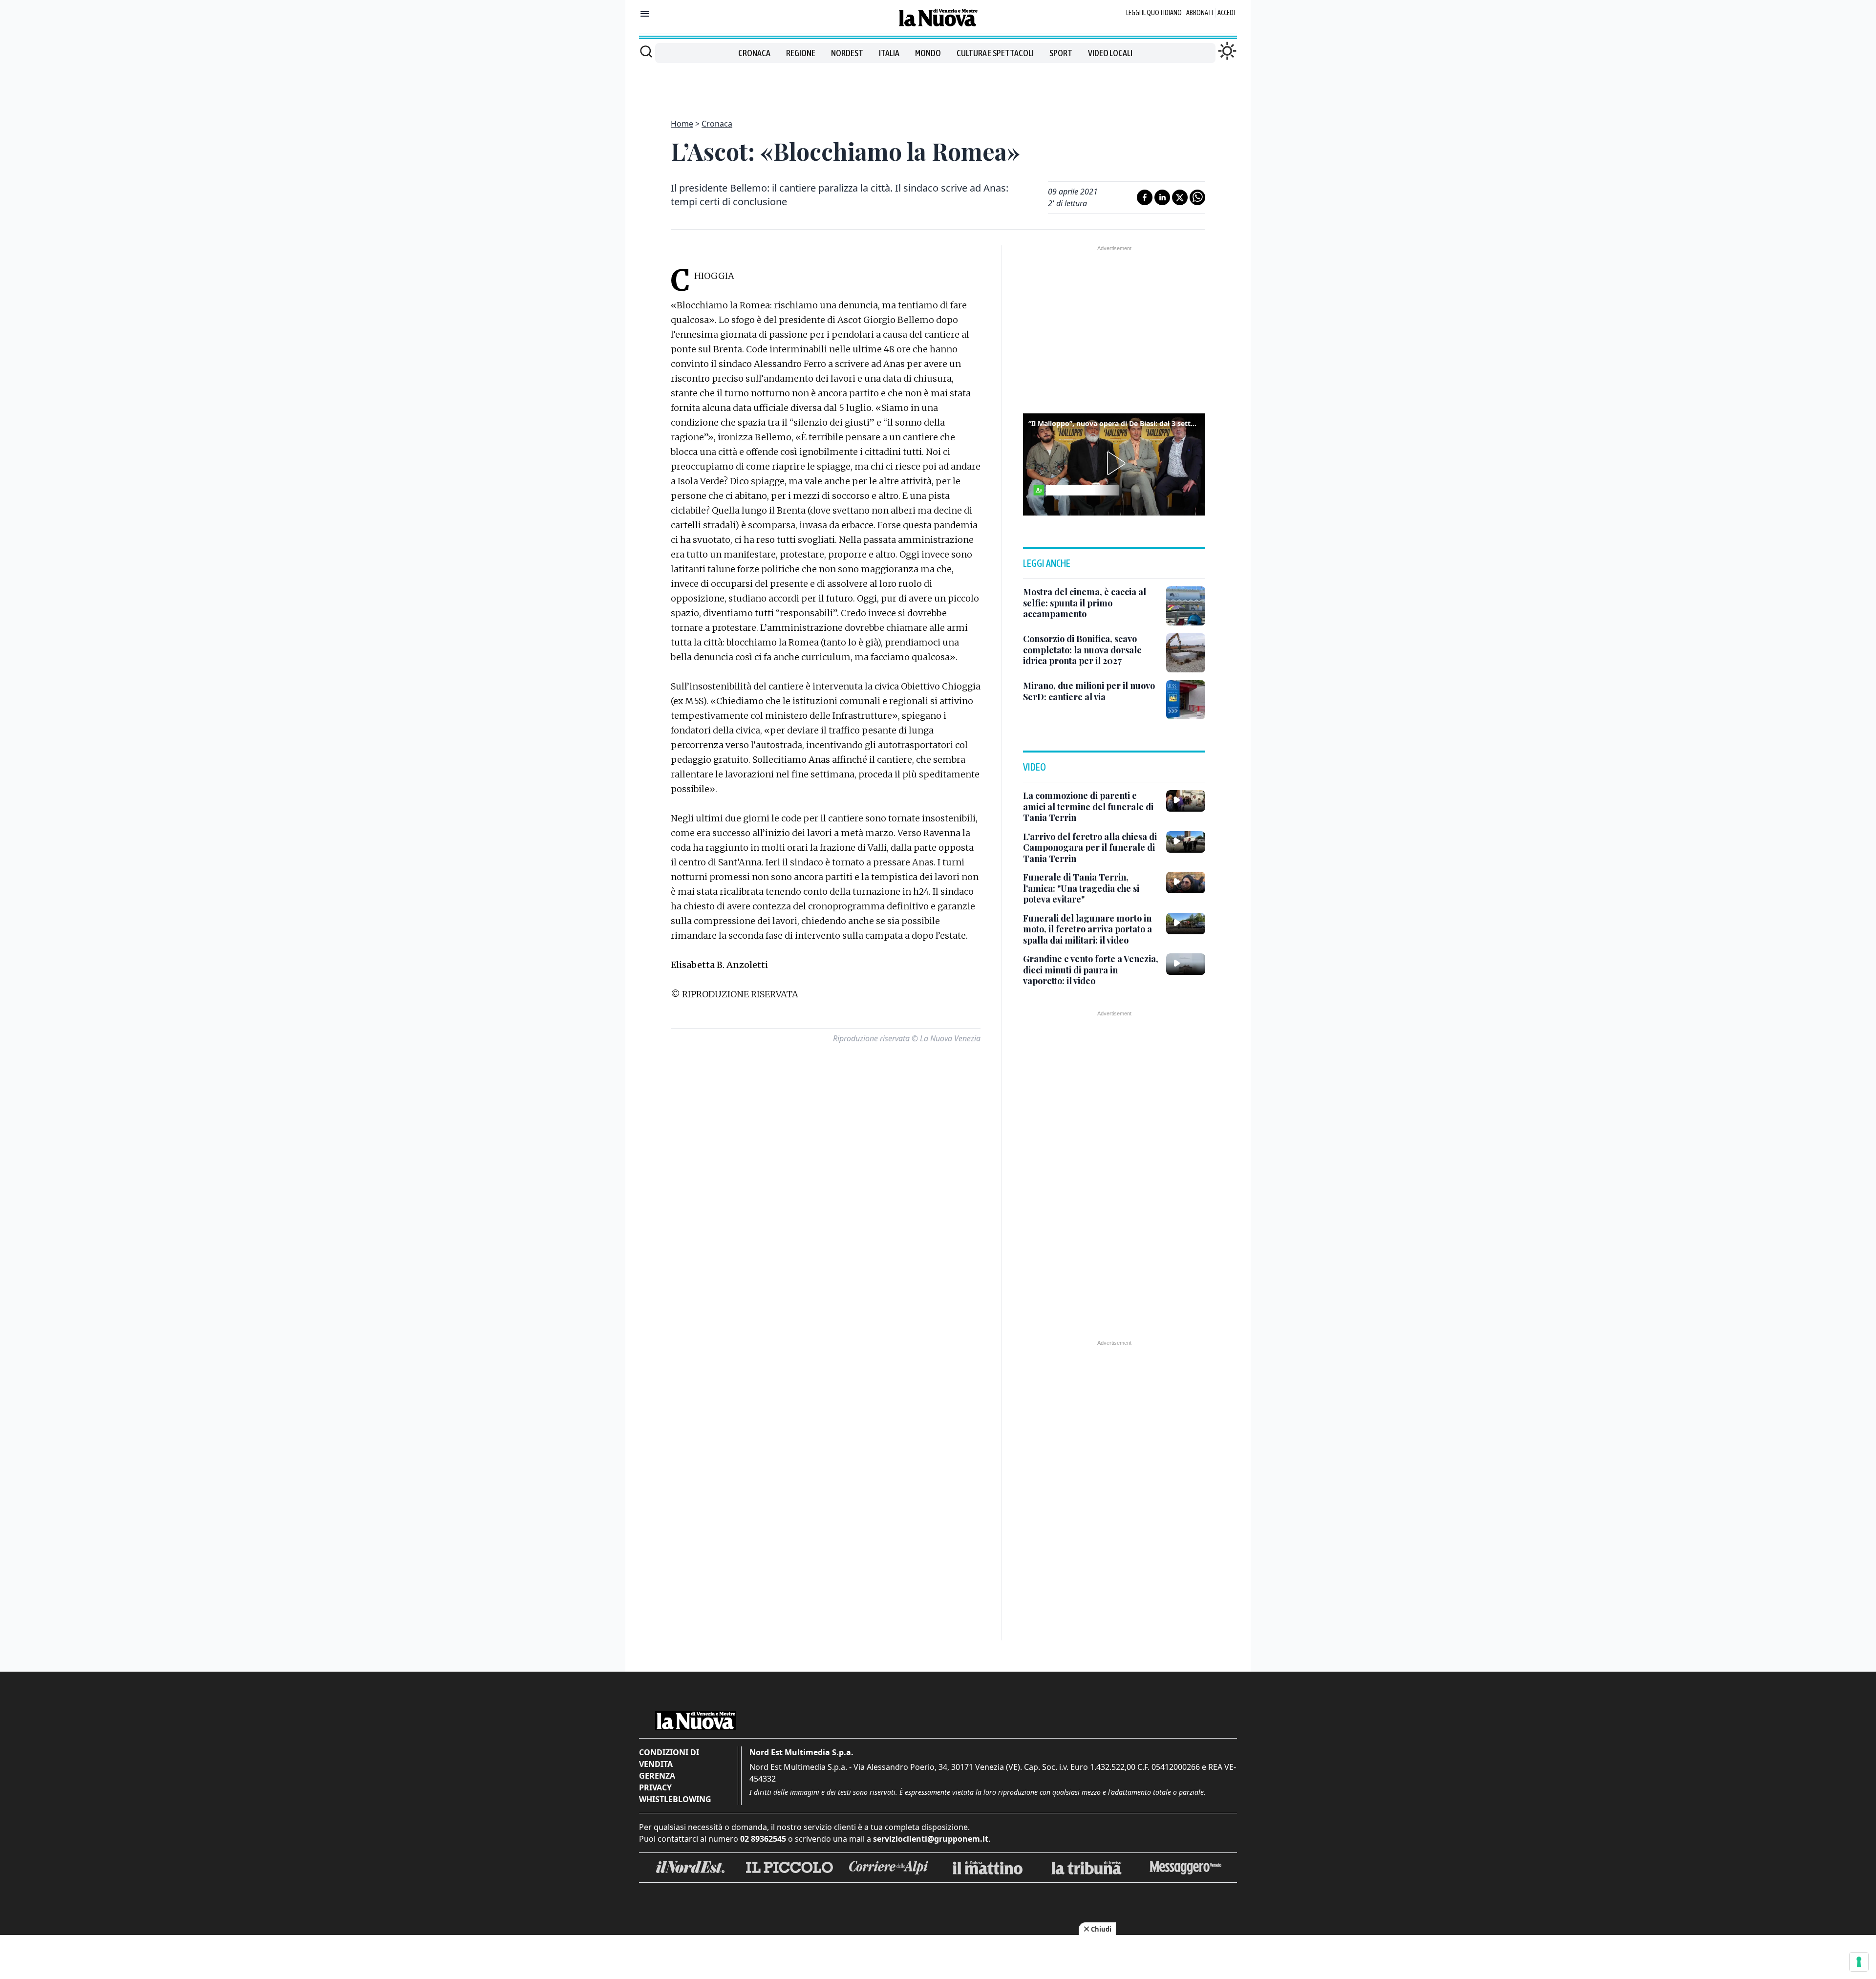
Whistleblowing (675, 1799)
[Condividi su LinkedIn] (1162, 197)
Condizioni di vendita (669, 1758)
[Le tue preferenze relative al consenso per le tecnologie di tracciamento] (1859, 1962)
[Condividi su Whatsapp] (1197, 197)
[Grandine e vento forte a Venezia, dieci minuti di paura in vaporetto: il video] (1186, 964)
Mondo (928, 53)
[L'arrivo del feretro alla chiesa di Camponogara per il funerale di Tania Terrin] (1186, 842)
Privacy (655, 1787)
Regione (801, 53)
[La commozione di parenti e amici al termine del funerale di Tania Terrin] (1186, 801)
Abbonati (1200, 13)
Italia (889, 53)
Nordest (847, 53)
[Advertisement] (938, 85)
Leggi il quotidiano (1154, 13)
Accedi (1226, 13)
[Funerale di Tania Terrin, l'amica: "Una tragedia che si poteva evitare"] (1186, 882)
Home (682, 124)
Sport (1061, 53)
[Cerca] (646, 51)
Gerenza (657, 1776)
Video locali (1110, 53)
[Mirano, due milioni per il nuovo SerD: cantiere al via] (1186, 700)
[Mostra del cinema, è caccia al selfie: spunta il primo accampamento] (1186, 606)
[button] (1114, 463)
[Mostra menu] (645, 14)
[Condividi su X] (1180, 197)
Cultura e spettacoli (995, 53)
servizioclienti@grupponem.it (931, 1839)
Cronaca (754, 53)
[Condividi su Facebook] (1145, 197)
